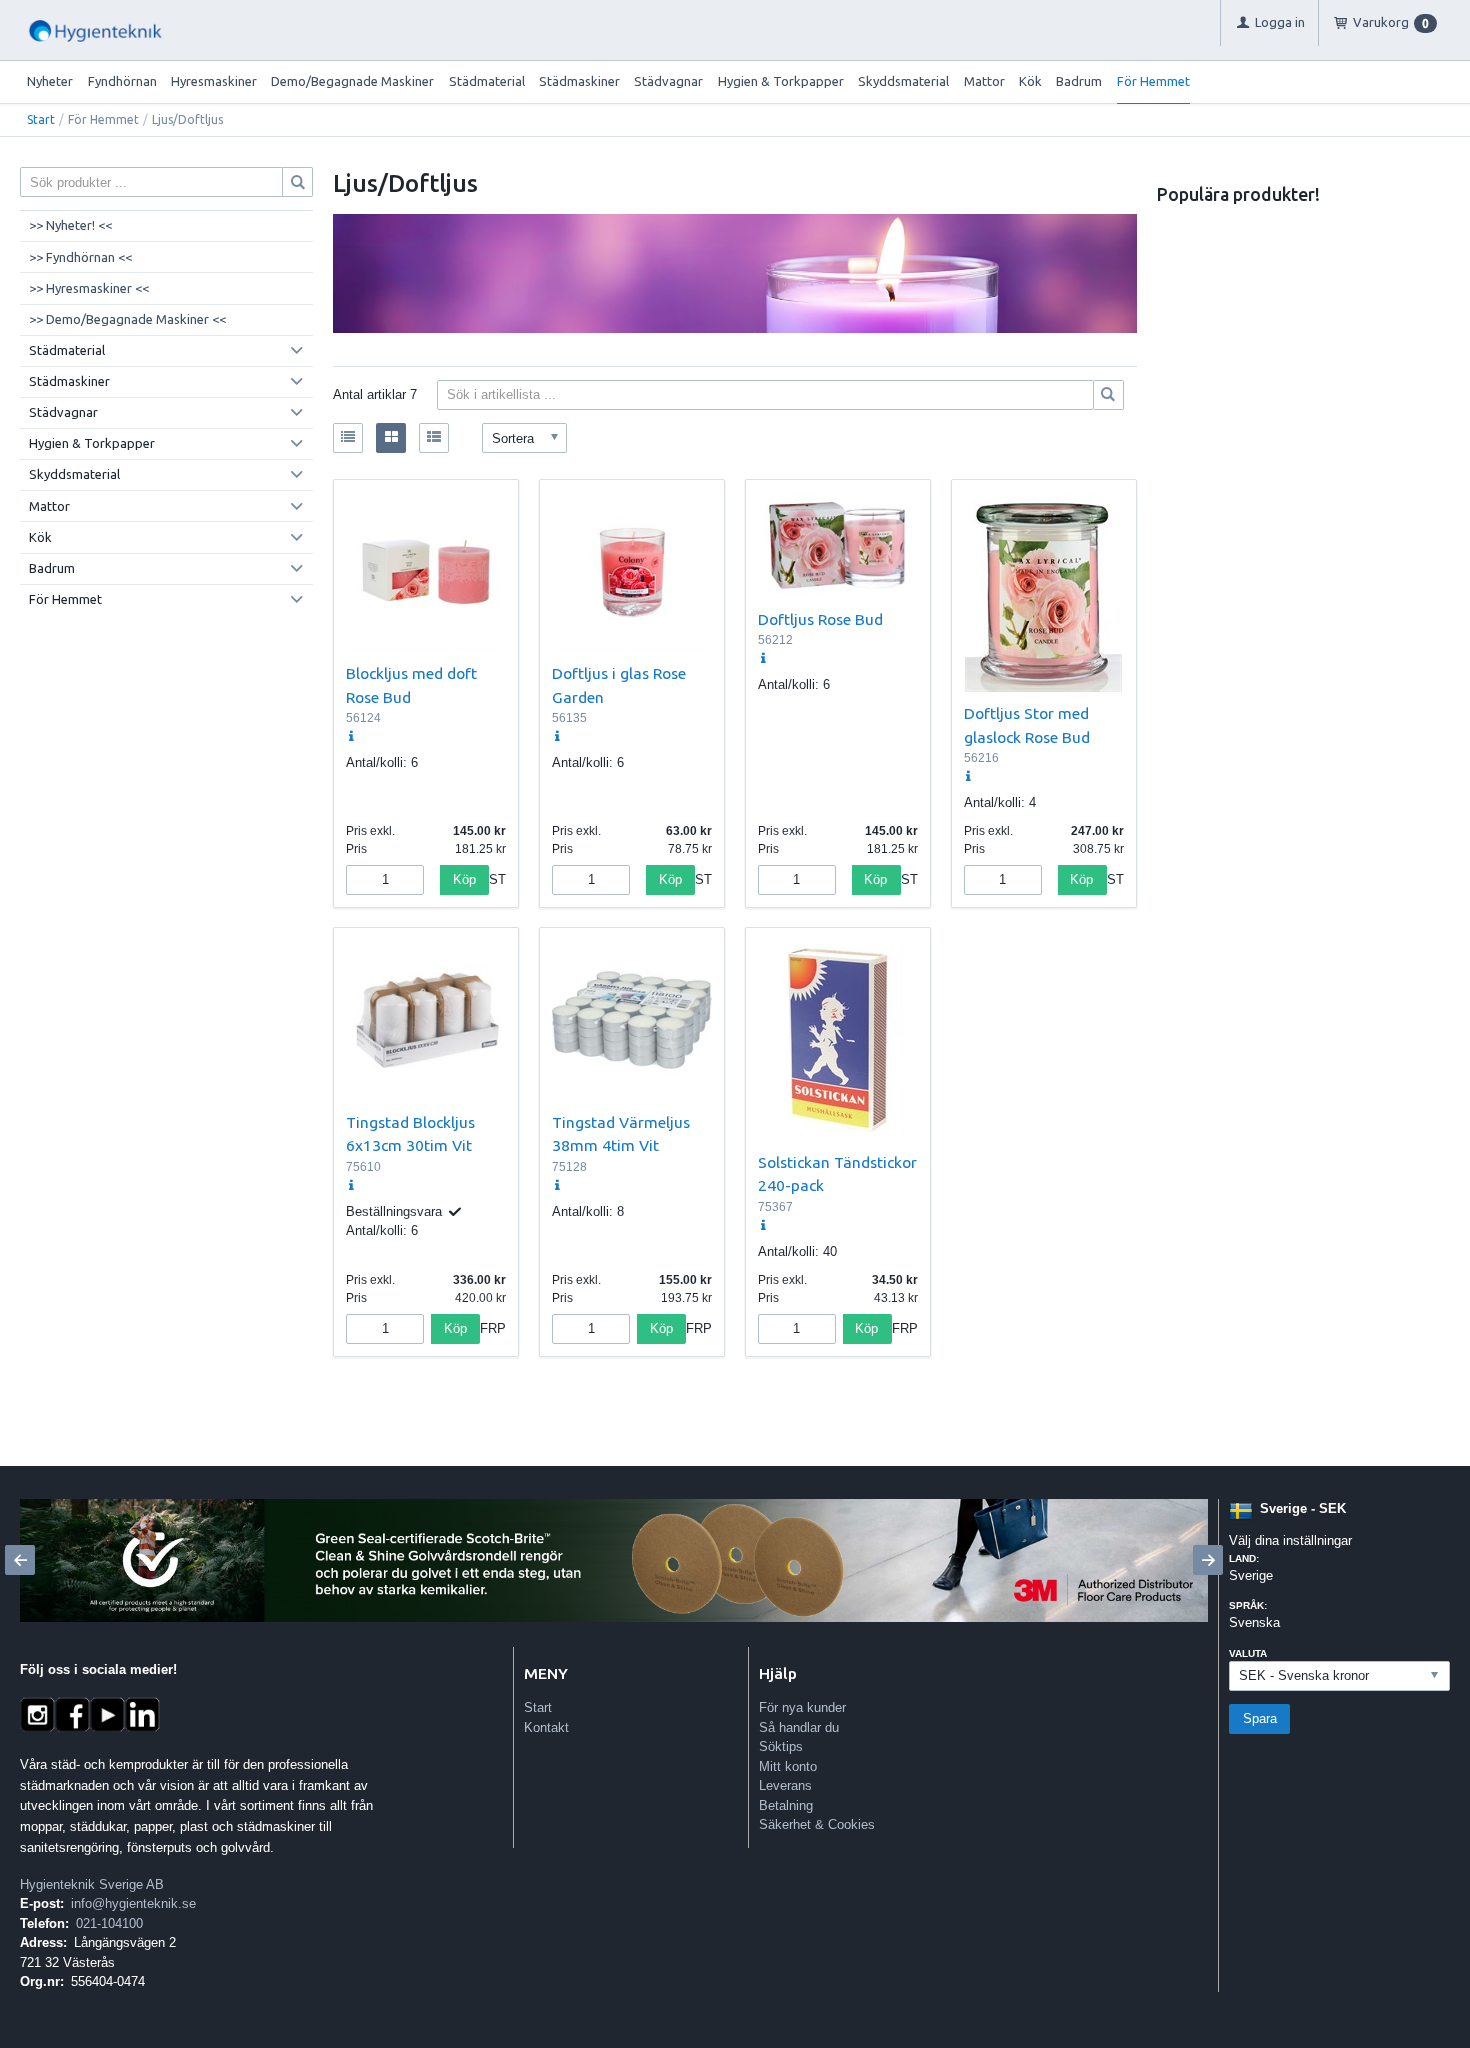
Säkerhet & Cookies (817, 1824)
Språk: (1248, 1605)
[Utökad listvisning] (434, 438)
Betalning (786, 1805)
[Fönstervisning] (391, 438)
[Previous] (20, 1560)
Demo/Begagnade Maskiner (352, 81)
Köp (464, 879)
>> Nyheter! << (70, 225)
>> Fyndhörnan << (80, 257)
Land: (1244, 1558)
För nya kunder (802, 1707)
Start (41, 119)
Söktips (781, 1746)
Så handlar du (799, 1727)
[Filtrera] (1109, 395)
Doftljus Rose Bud (820, 619)
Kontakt (546, 1727)
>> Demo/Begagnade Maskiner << (127, 319)
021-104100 (109, 1923)
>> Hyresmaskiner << (89, 288)
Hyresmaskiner (214, 81)
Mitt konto (788, 1766)
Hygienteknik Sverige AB (92, 1884)
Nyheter (50, 81)
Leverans (785, 1785)
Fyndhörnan (122, 81)
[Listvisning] (348, 438)
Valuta (1248, 1653)
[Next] (1208, 1560)
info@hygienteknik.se (133, 1903)
